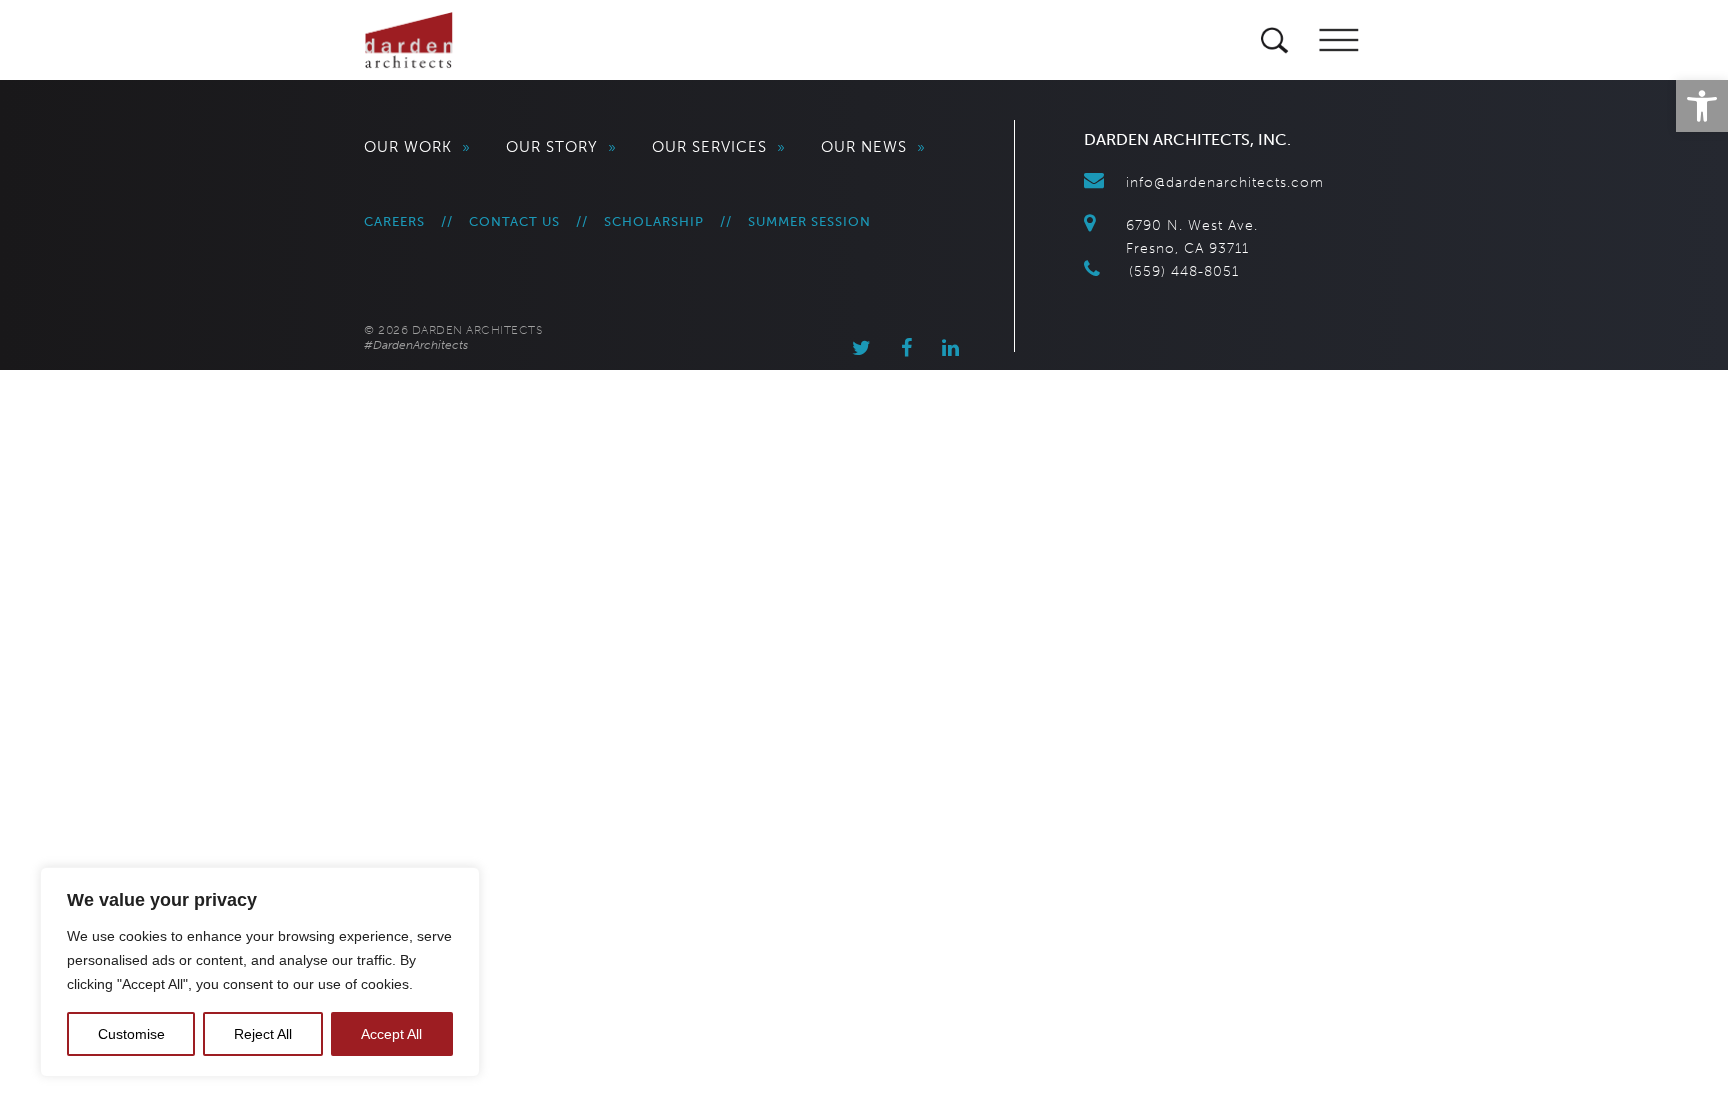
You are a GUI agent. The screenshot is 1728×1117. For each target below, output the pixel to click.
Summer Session (809, 221)
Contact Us (514, 221)
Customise (131, 1034)
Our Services (719, 147)
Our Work (417, 147)
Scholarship (654, 221)
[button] (1702, 106)
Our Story (561, 147)
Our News (873, 147)
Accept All (391, 1034)
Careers (394, 221)
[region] (260, 972)
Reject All (263, 1034)
